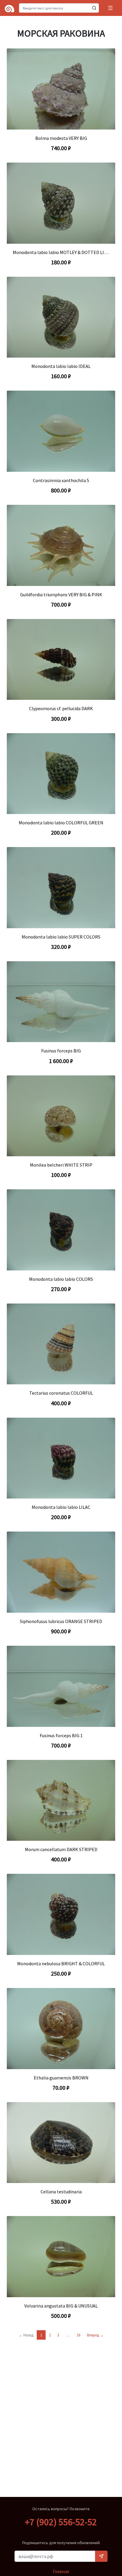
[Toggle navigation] (110, 8)
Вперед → (95, 2335)
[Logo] (9, 8)
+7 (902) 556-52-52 (61, 2522)
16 (78, 2335)
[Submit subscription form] (101, 2556)
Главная (61, 2571)
